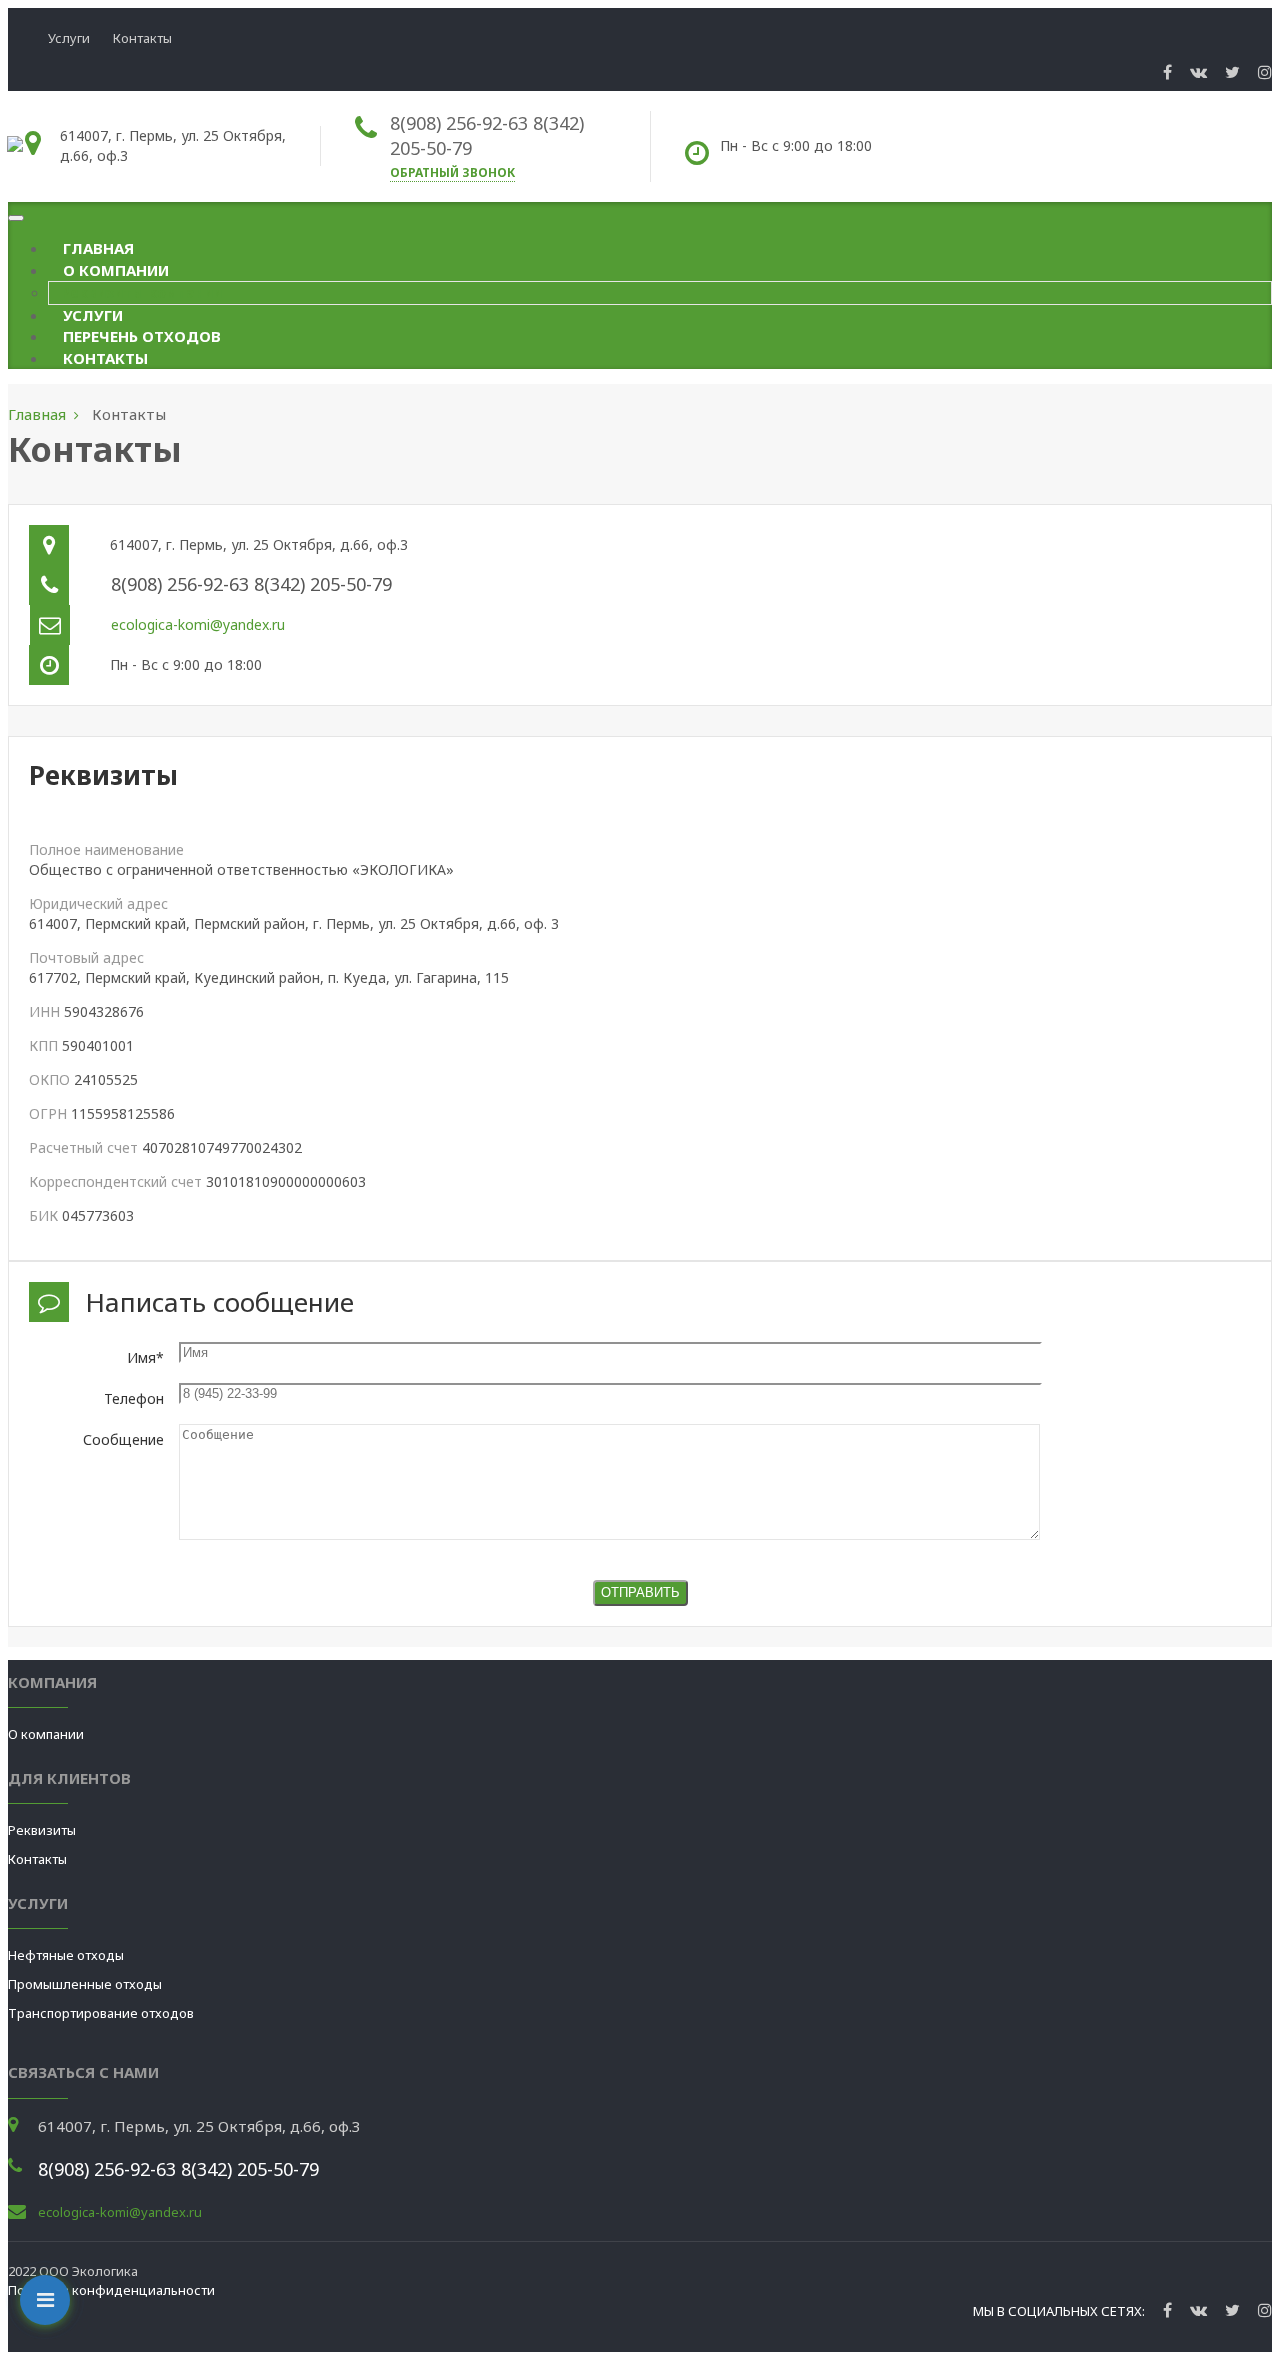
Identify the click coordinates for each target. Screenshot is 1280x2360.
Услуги (69, 38)
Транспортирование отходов (101, 2013)
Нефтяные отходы (66, 1955)
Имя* (145, 1357)
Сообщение (123, 1439)
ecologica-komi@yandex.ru (198, 624)
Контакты (142, 38)
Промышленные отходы (85, 1984)
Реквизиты (42, 1830)
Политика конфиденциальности (111, 2290)
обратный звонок (452, 172)
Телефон (134, 1398)
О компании (116, 270)
